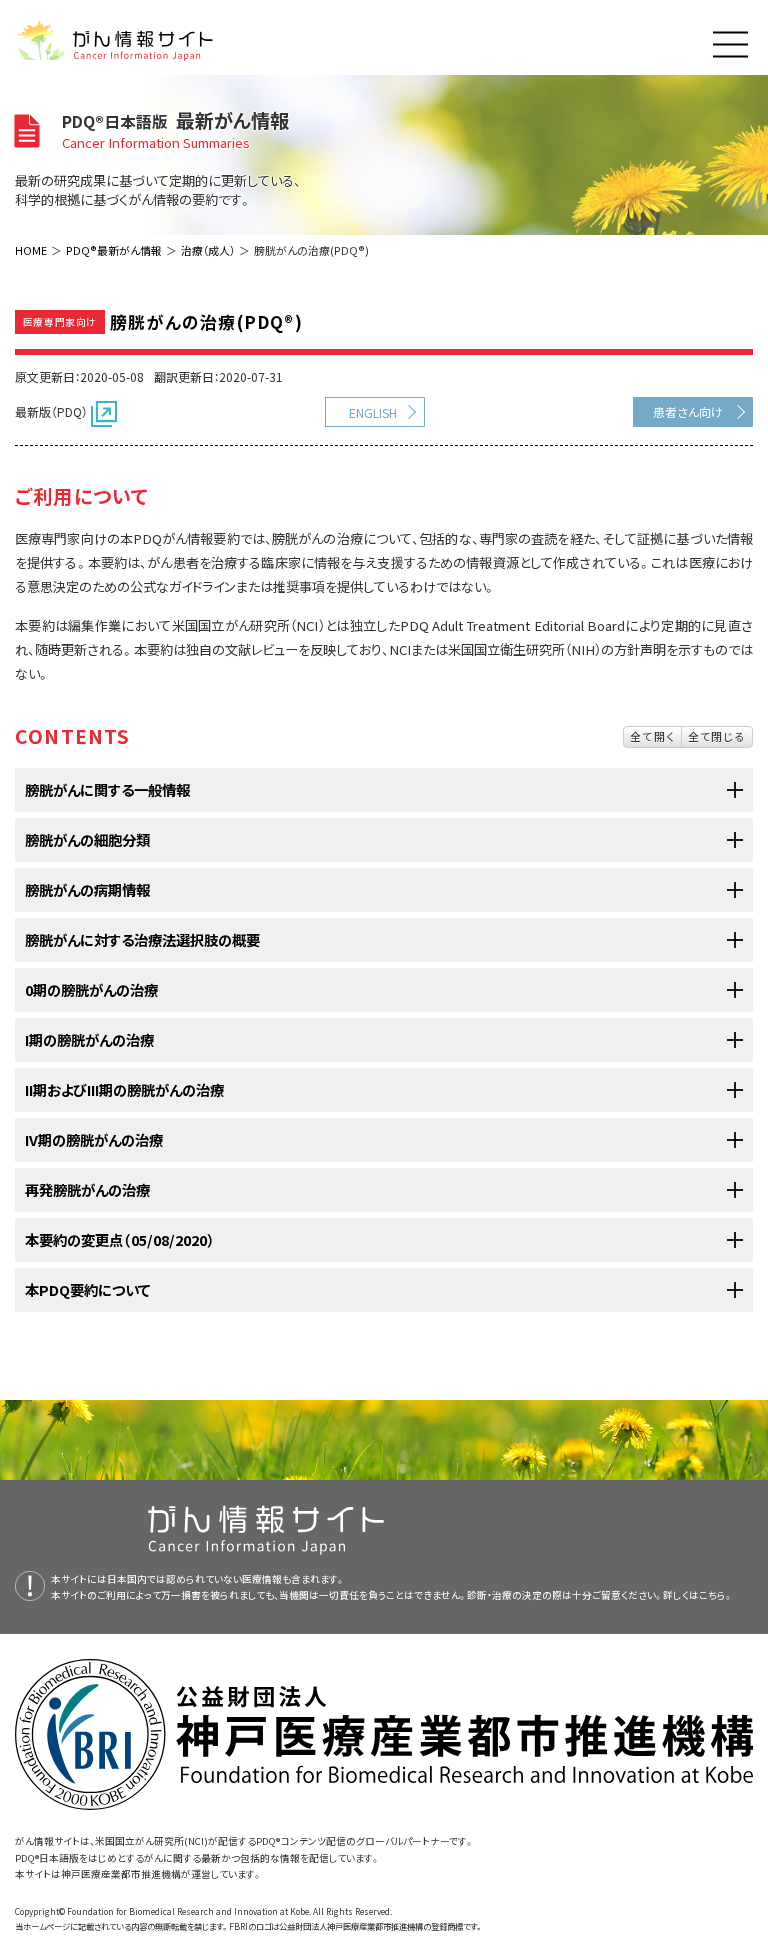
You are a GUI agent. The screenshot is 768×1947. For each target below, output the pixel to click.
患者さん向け (688, 411)
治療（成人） (208, 250)
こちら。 (716, 1595)
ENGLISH (373, 412)
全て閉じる (717, 736)
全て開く (652, 736)
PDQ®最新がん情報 (114, 250)
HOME (31, 250)
